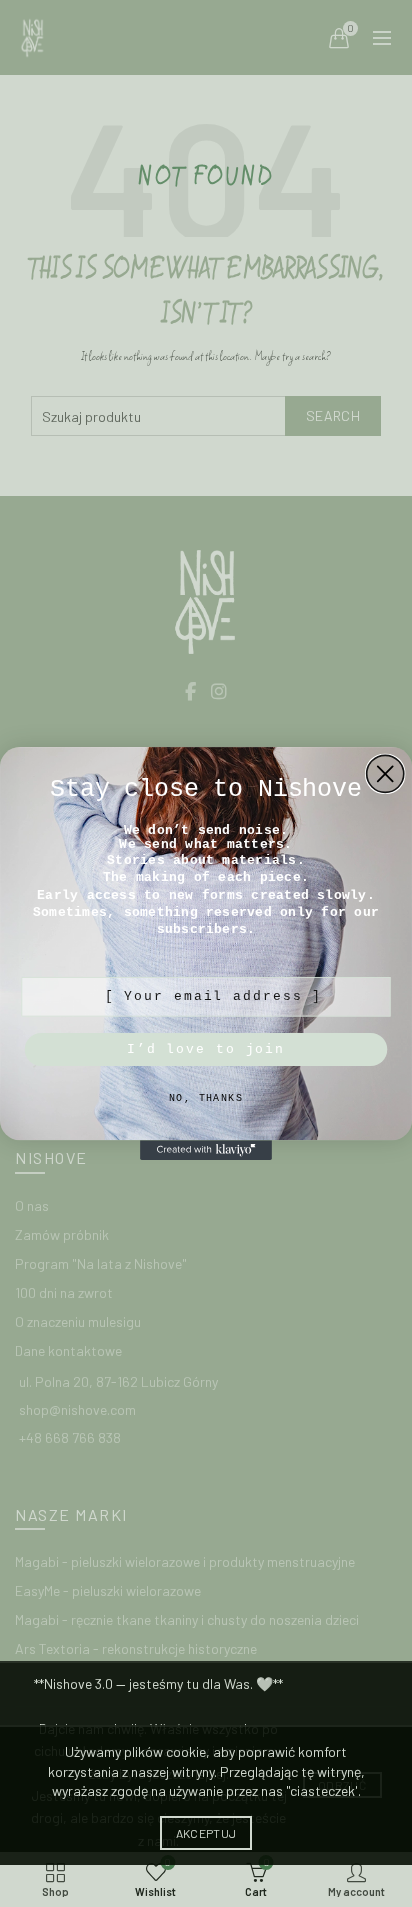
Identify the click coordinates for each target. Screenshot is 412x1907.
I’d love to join (206, 1049)
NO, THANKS (206, 1099)
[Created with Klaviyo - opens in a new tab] (206, 1150)
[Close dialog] (385, 773)
